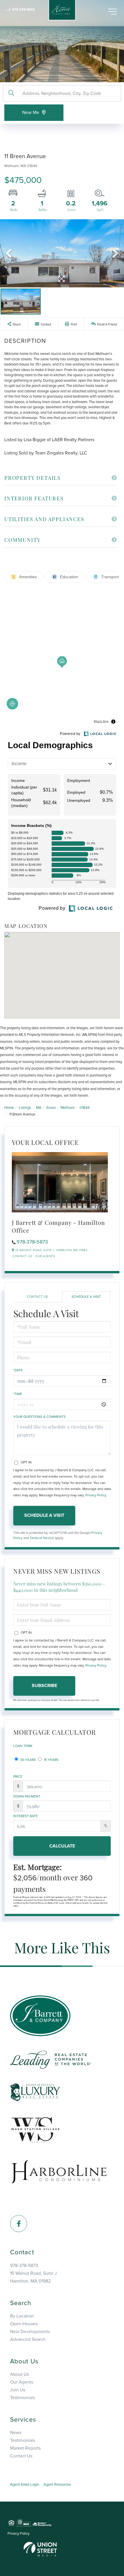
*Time (18, 1394)
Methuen (68, 1108)
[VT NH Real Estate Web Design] (40, 2549)
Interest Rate (26, 1816)
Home (9, 1108)
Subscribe (44, 1686)
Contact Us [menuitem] (21, 2456)
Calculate (62, 1846)
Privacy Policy (96, 1495)
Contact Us (22, 1256)
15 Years (51, 1760)
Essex (51, 1108)
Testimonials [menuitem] (22, 2398)
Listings (25, 1108)
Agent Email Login (25, 2485)
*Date (18, 1370)
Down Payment (27, 1796)
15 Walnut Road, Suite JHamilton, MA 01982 (33, 2277)
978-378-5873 (23, 10)
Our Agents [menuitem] (22, 2382)
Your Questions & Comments (40, 1417)
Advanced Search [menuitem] (28, 2339)
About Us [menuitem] (19, 2374)
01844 (84, 1108)
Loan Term (23, 1746)
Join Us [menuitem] (18, 2390)
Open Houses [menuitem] (24, 2324)
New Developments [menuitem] (30, 2332)
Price (18, 1776)
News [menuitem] (16, 2433)
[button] (11, 93)
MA (39, 1108)
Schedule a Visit (86, 1297)
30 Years (28, 1760)
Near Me (31, 113)
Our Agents (45, 1256)
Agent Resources (57, 2485)
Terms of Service (42, 1538)
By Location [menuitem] (22, 2316)
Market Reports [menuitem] (25, 2448)
